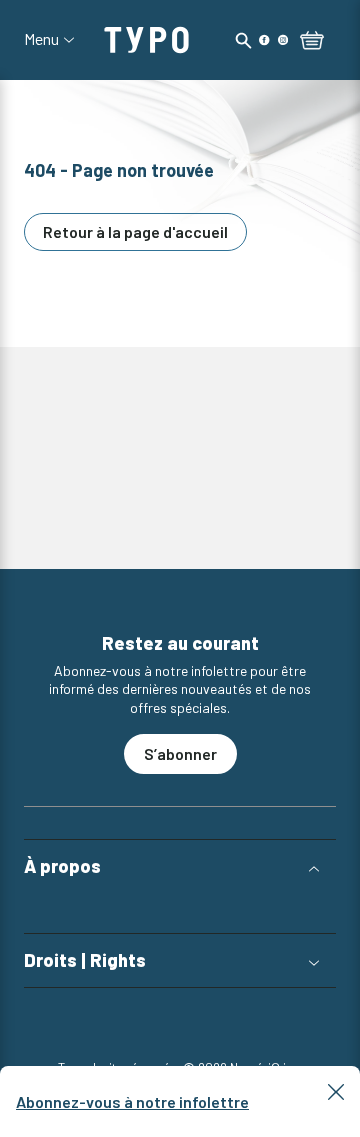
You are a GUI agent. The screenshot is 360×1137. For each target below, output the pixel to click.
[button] (180, 866)
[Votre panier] (312, 42)
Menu (41, 39)
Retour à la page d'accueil (135, 231)
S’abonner (180, 753)
